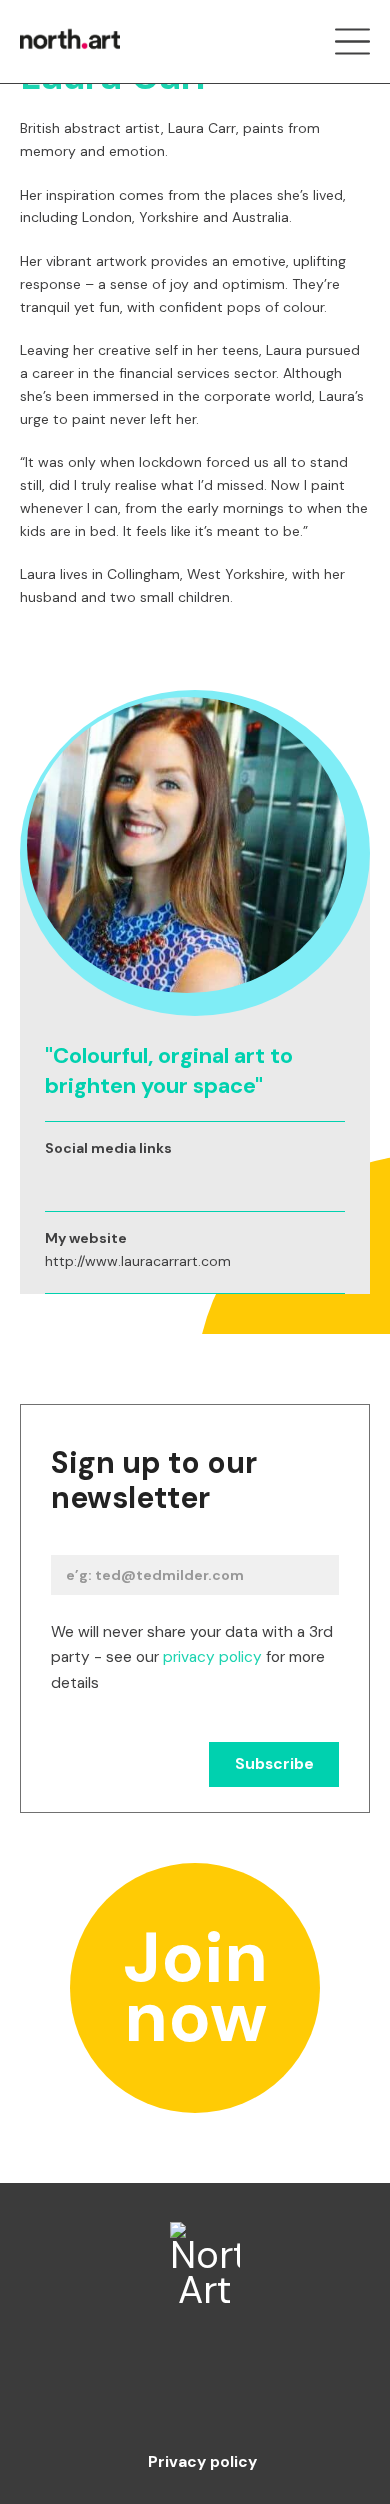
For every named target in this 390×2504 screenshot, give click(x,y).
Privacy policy (202, 2463)
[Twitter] (270, 2390)
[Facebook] (120, 2390)
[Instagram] (195, 2390)
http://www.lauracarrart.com (138, 1261)
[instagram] (54, 1175)
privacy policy (212, 1657)
